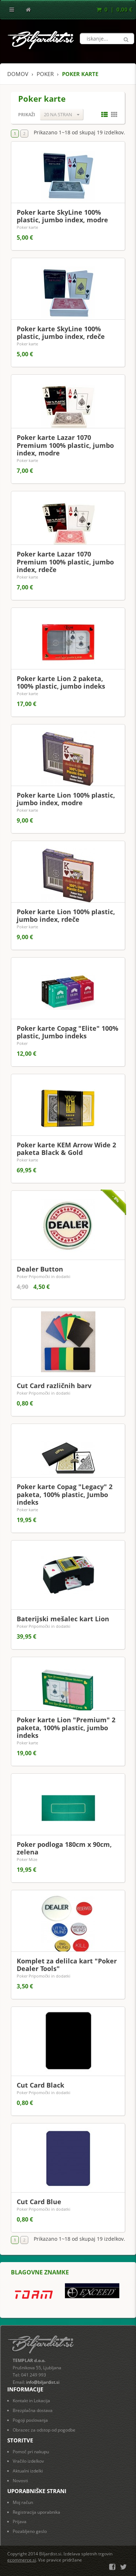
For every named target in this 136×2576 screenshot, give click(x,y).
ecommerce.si (22, 2560)
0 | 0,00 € (118, 9)
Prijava (20, 2522)
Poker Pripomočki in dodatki (44, 1276)
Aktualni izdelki (28, 2471)
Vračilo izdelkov (28, 2461)
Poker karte (27, 227)
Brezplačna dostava (33, 2410)
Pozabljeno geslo (30, 2531)
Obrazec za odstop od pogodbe (44, 2430)
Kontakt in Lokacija (31, 2401)
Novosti (20, 2481)
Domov (18, 74)
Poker (22, 1043)
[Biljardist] (41, 38)
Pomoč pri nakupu (31, 2452)
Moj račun (23, 2502)
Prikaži (27, 115)
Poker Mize (27, 1859)
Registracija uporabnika (36, 2512)
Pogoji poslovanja (30, 2420)
